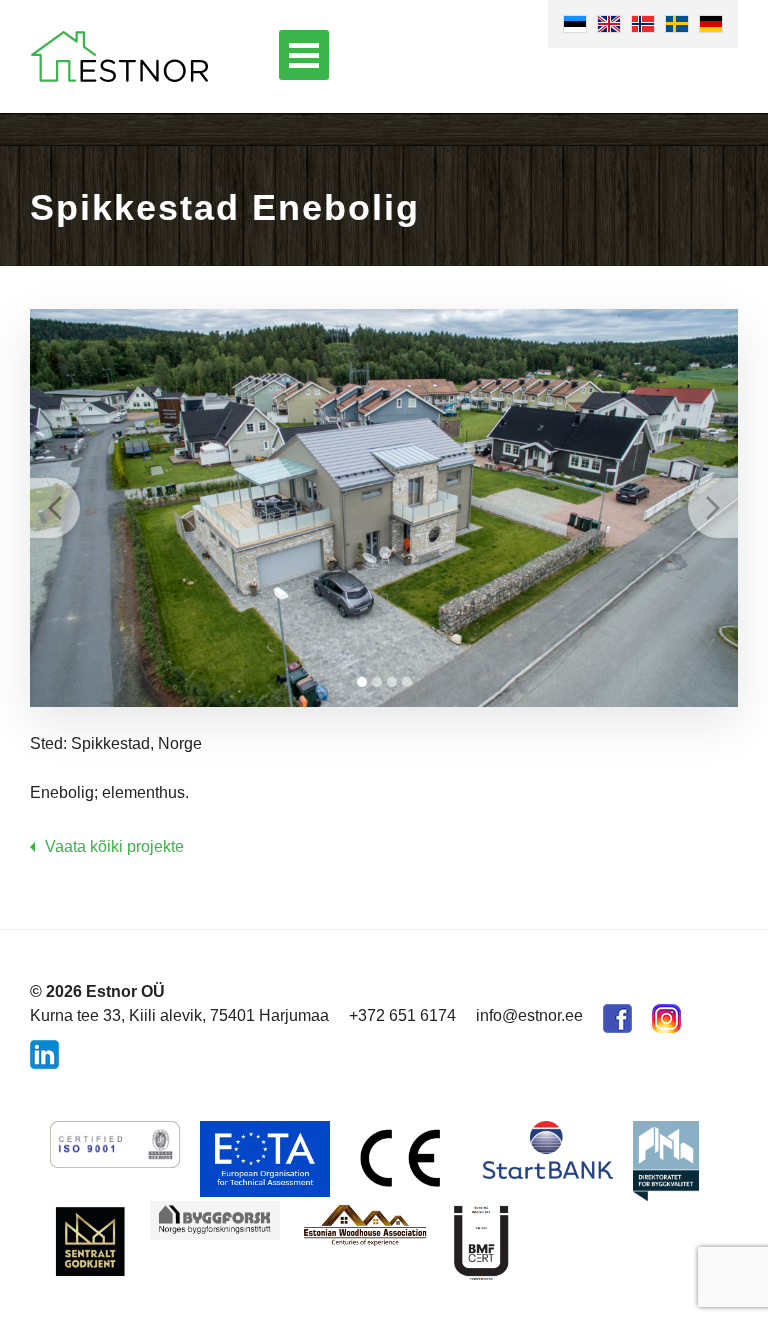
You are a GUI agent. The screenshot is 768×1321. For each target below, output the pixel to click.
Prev (55, 508)
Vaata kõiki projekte (114, 846)
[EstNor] (119, 56)
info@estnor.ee (529, 1015)
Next (713, 508)
